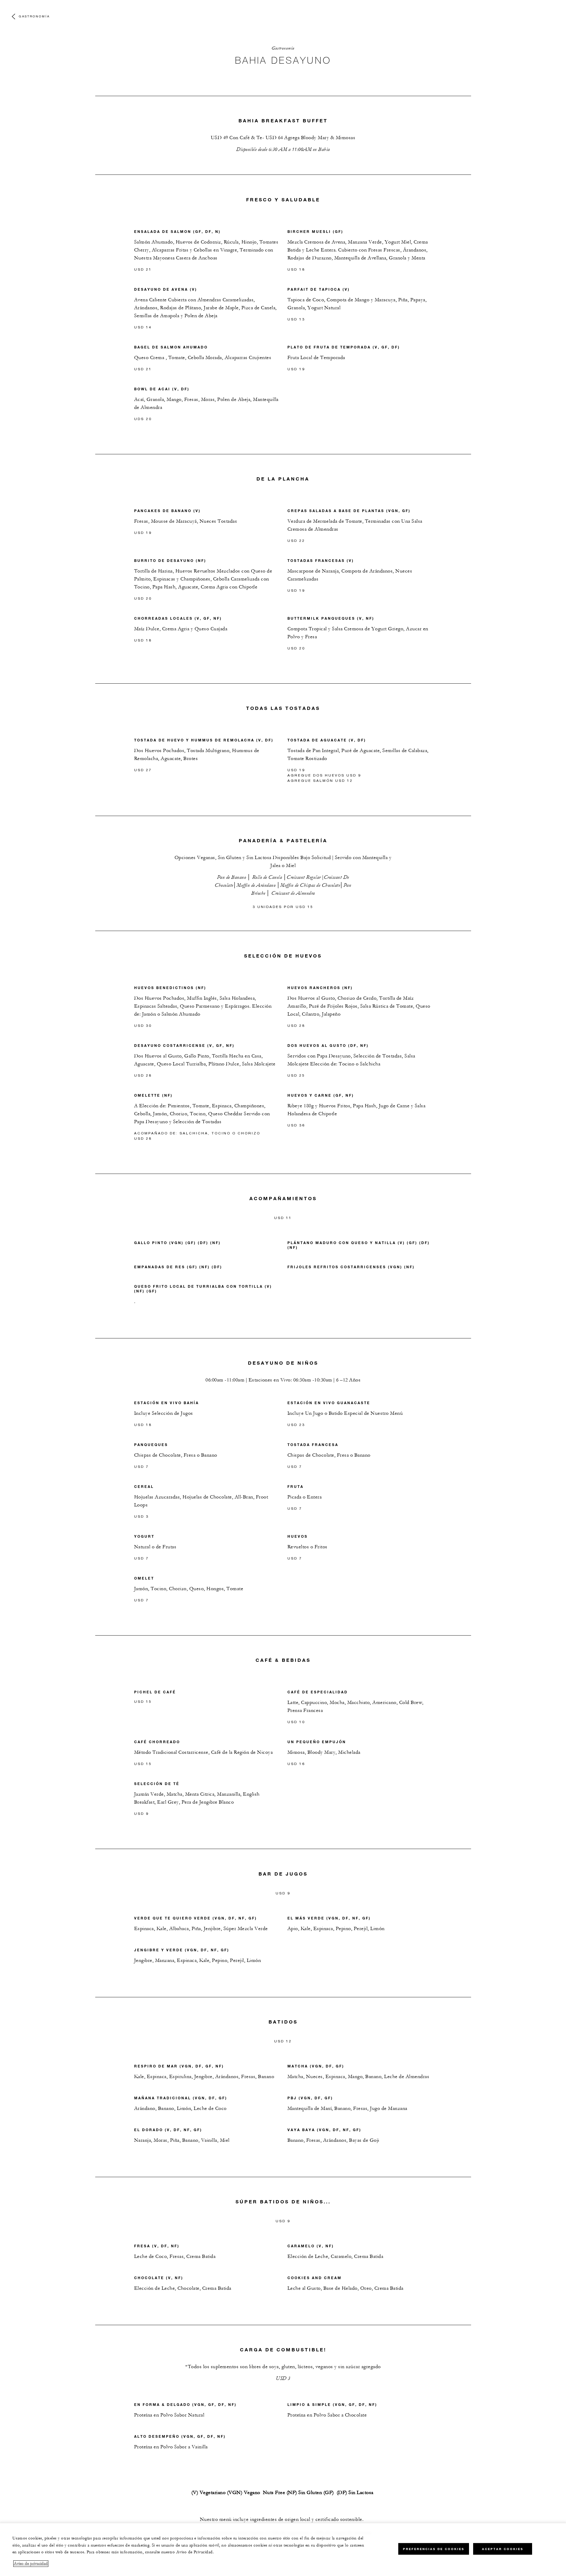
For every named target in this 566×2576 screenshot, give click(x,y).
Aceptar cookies (503, 2549)
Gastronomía (34, 16)
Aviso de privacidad (31, 2564)
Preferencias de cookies (434, 2549)
